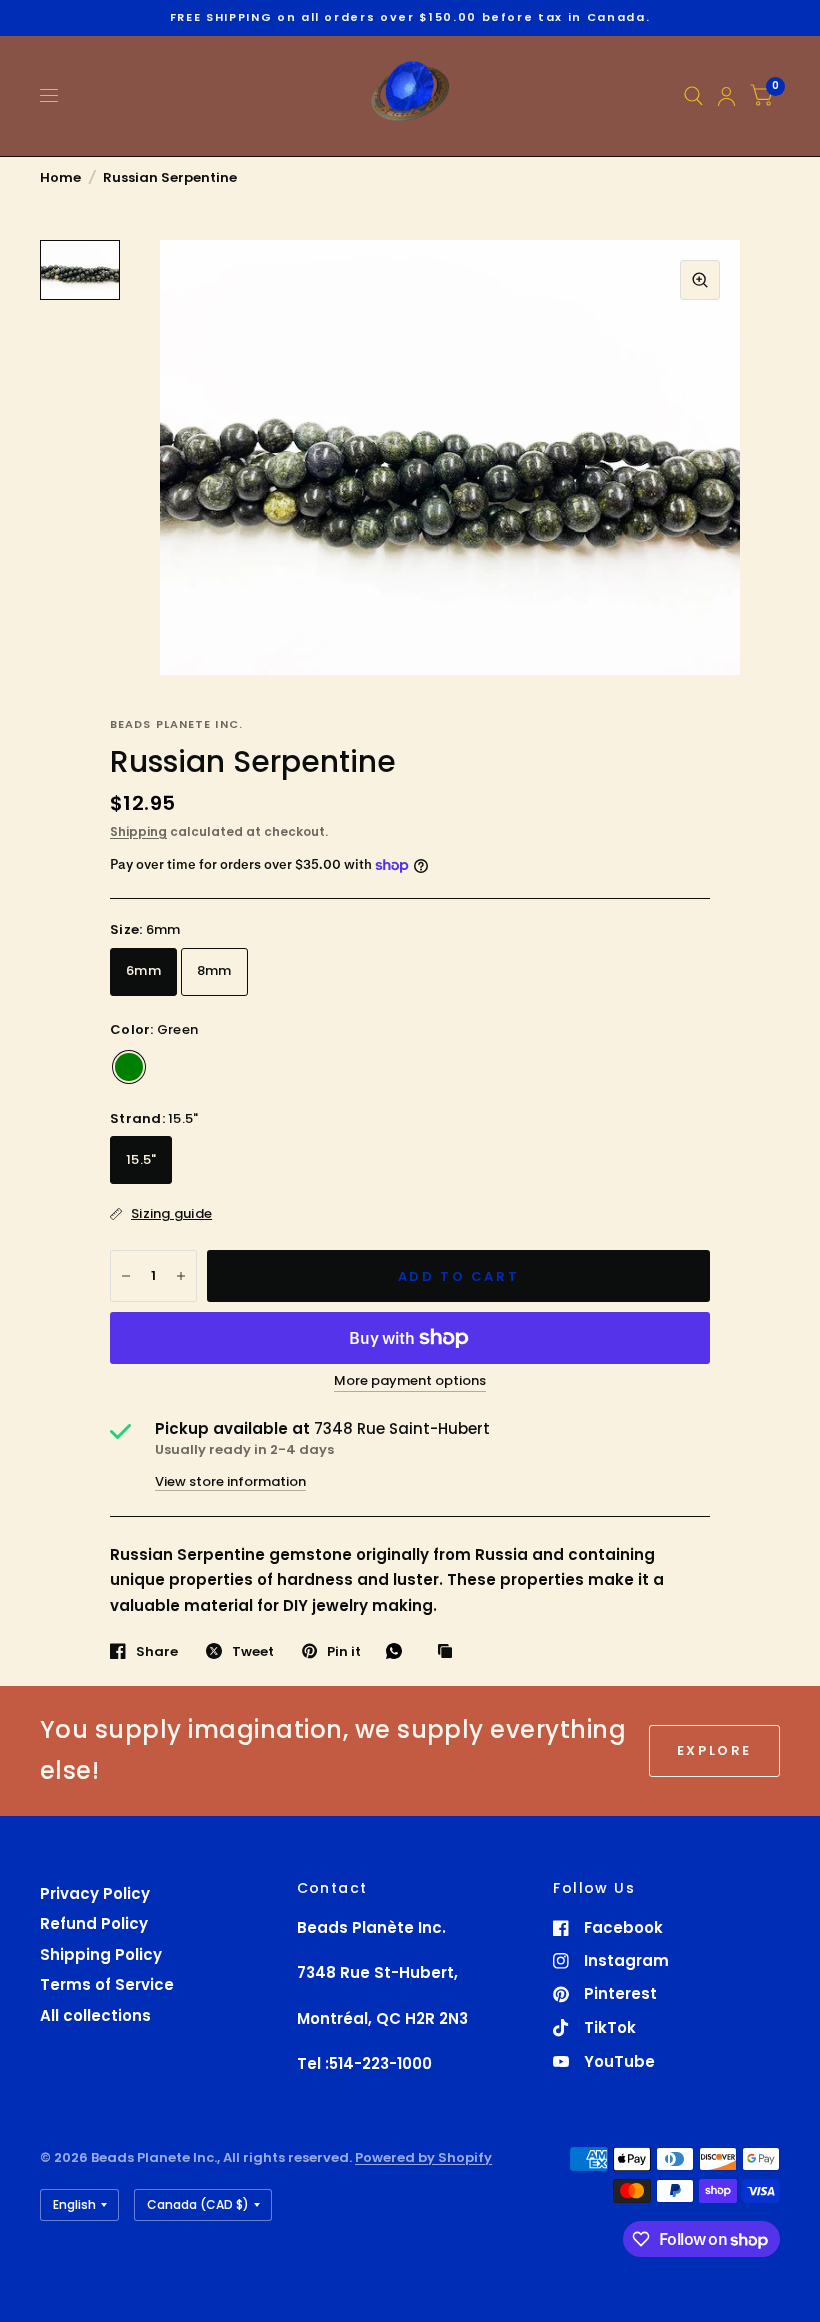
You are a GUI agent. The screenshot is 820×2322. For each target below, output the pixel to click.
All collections (95, 2015)
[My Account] (726, 96)
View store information (230, 1481)
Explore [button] (714, 1750)
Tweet (253, 1651)
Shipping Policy (101, 1954)
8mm (214, 970)
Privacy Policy (95, 1893)
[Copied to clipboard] (450, 1652)
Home (60, 177)
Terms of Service (107, 1984)
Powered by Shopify (423, 2157)
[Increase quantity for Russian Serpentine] (181, 1276)
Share (157, 1651)
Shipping (138, 831)
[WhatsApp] (399, 1651)
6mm (143, 970)
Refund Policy (94, 1923)
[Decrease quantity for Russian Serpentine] (126, 1276)
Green (129, 1067)
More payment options (410, 1381)
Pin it (344, 1651)
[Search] (693, 96)
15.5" (141, 1159)
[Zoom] (700, 280)
